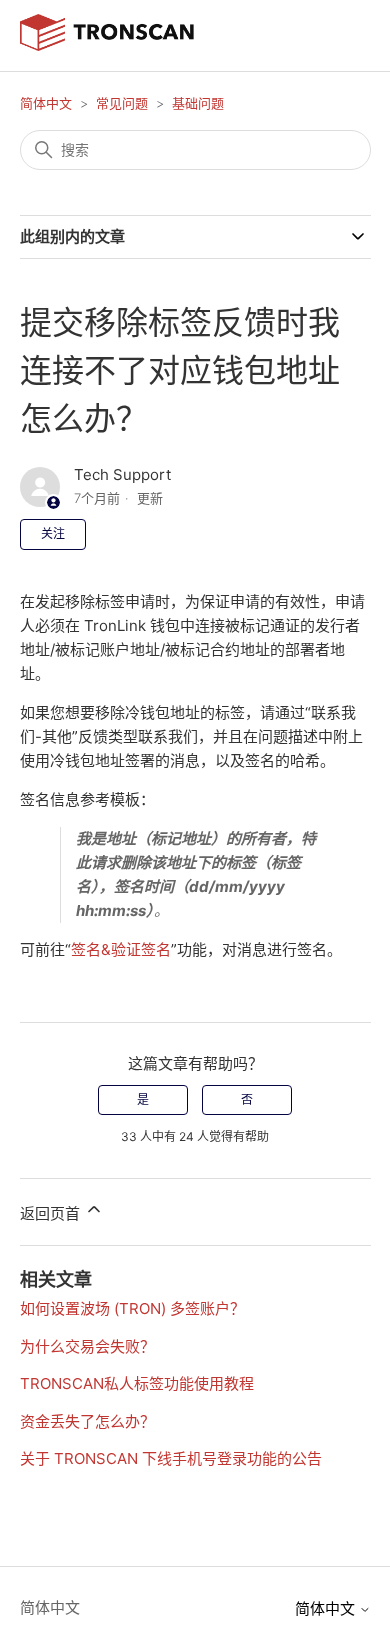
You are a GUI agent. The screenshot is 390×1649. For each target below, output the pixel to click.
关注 (53, 533)
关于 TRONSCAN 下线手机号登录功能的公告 (171, 1458)
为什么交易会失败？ (87, 1346)
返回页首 (52, 1213)
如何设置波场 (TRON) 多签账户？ (132, 1308)
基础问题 (198, 103)
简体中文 (46, 103)
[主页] (107, 45)
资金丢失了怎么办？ (87, 1421)
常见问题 (122, 103)
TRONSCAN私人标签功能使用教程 (137, 1383)
